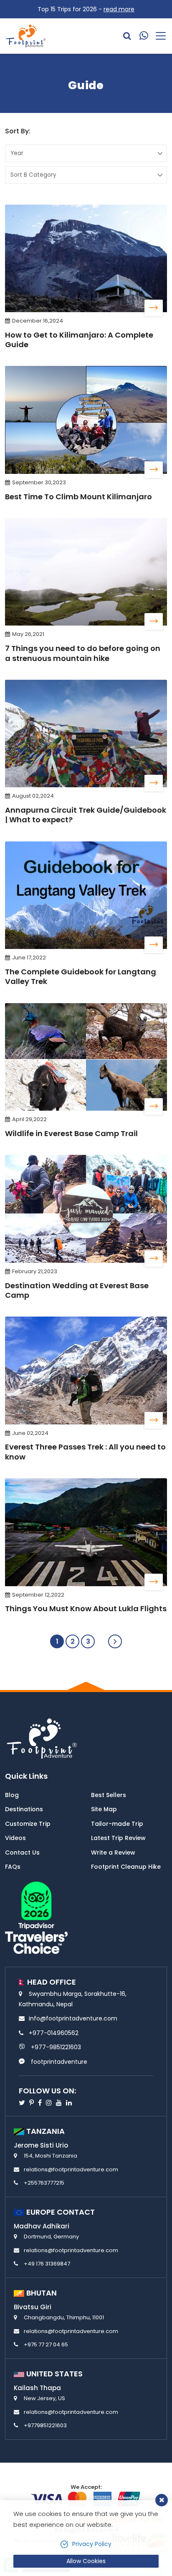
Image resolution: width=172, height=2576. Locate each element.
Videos (15, 1838)
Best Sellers (109, 1795)
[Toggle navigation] (158, 36)
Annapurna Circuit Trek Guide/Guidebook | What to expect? (86, 815)
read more (119, 9)
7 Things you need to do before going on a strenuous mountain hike (83, 653)
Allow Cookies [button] (86, 2561)
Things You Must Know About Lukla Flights (86, 1608)
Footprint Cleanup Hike (126, 1867)
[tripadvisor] (36, 1917)
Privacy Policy (92, 2544)
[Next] (115, 1641)
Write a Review (113, 1853)
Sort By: (18, 131)
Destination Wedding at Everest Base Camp (77, 1290)
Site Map (104, 1809)
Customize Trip (28, 1824)
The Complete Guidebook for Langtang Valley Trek (81, 976)
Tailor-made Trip (117, 1824)
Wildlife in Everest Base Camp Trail (71, 1133)
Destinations (24, 1809)
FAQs (13, 1867)
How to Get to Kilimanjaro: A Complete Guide (79, 340)
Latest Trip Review (118, 1838)
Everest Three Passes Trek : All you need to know (85, 1452)
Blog (12, 1795)
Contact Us (22, 1853)
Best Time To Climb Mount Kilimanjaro (78, 497)
